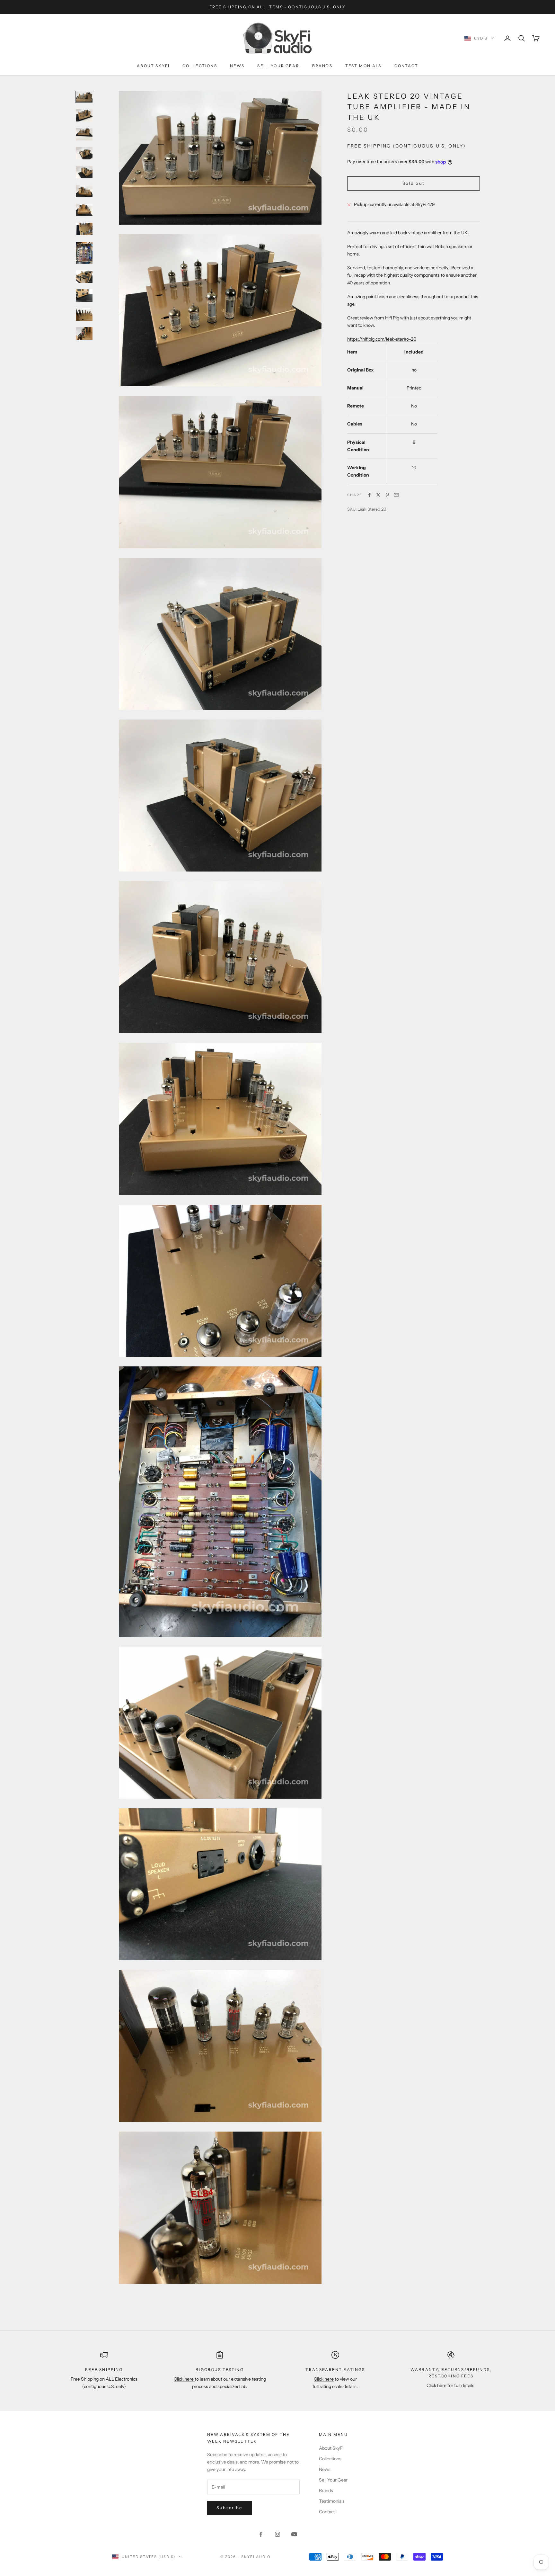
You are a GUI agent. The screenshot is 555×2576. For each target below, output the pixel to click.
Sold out (414, 183)
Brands (322, 66)
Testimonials (363, 66)
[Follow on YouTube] (294, 2534)
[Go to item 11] (84, 295)
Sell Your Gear (278, 66)
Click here (184, 2379)
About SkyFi (153, 66)
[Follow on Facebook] (261, 2534)
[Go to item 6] (84, 191)
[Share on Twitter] (378, 495)
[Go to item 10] (84, 277)
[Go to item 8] (84, 229)
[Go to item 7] (84, 210)
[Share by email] (396, 495)
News (237, 66)
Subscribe (229, 2508)
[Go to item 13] (84, 333)
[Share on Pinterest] (387, 495)
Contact (406, 66)
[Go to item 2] (84, 115)
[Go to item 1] (84, 97)
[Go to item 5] (84, 172)
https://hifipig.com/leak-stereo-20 (382, 339)
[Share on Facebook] (369, 495)
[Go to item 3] (84, 134)
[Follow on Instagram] (277, 2534)
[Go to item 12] (84, 314)
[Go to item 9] (84, 253)
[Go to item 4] (84, 153)
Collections (200, 66)
